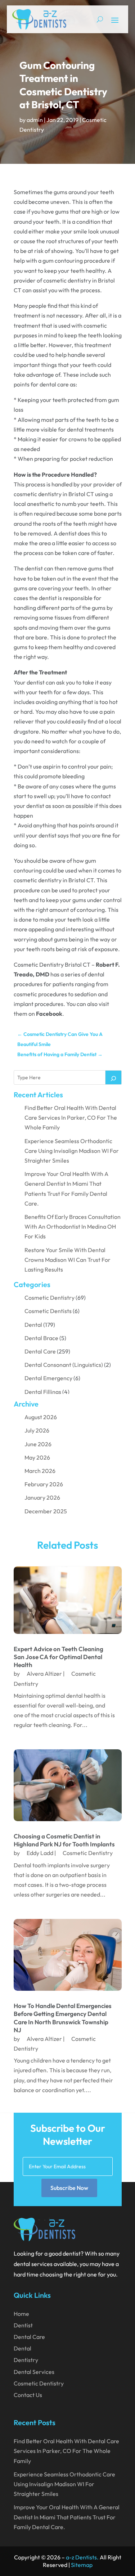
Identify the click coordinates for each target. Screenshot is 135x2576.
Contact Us (28, 2395)
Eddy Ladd (40, 1853)
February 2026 (44, 1484)
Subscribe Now (69, 2188)
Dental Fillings (43, 1392)
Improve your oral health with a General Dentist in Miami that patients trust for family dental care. (67, 2517)
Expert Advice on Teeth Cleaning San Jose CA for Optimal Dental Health (58, 1657)
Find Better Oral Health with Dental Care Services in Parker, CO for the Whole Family (71, 1118)
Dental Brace (41, 1338)
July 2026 (37, 1430)
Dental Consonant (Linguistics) (64, 1365)
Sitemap (82, 2565)
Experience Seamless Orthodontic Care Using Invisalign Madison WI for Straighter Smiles (72, 1151)
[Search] (113, 1077)
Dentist (23, 2325)
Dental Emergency (48, 1378)
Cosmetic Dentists (48, 1311)
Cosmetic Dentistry (49, 1298)
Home (21, 2314)
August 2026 (41, 1417)
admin (35, 120)
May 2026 (37, 1457)
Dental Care (40, 1351)
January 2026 (42, 1497)
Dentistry (26, 2360)
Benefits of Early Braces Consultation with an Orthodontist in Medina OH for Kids (73, 1226)
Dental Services (34, 2372)
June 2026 (38, 1444)
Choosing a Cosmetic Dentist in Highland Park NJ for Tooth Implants (64, 1840)
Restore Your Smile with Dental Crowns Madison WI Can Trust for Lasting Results (67, 1260)
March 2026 (40, 1471)
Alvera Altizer (44, 1674)
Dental (33, 1325)
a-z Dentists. (82, 2557)
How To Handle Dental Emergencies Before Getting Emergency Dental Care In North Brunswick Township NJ (63, 2018)
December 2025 (46, 1511)
